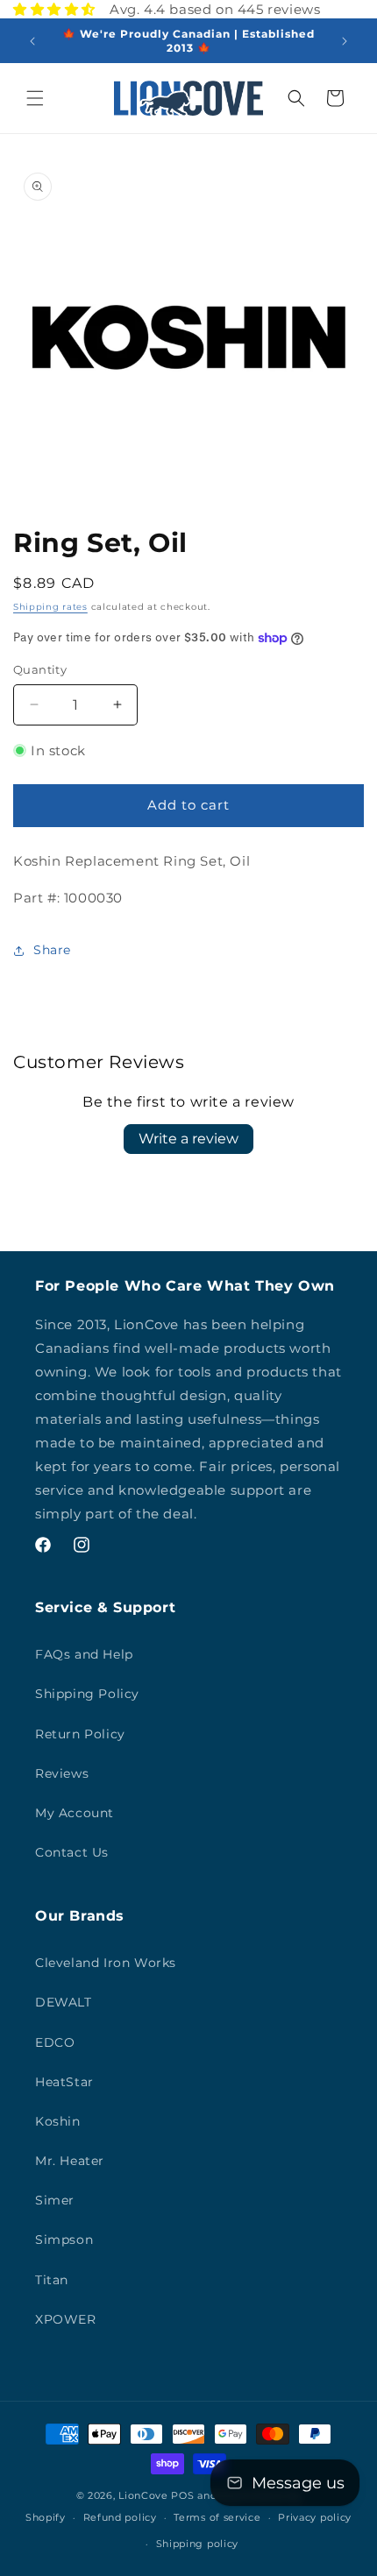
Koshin (58, 2121)
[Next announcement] (345, 41)
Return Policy (80, 1734)
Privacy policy (315, 2517)
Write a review (188, 1139)
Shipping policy (198, 2544)
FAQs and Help (84, 1654)
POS (182, 2495)
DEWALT (64, 2002)
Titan (52, 2280)
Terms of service (217, 2517)
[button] (35, 98)
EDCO (55, 2042)
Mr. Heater (70, 2161)
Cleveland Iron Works (106, 1963)
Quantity (40, 669)
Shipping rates (50, 607)
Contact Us (72, 1852)
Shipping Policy (87, 1694)
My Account (75, 1813)
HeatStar (64, 2082)
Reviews (62, 1773)
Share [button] (52, 950)
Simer (55, 2200)
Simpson (64, 2240)
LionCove (143, 2495)
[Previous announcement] (32, 41)
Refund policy (120, 2517)
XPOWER (66, 2319)
